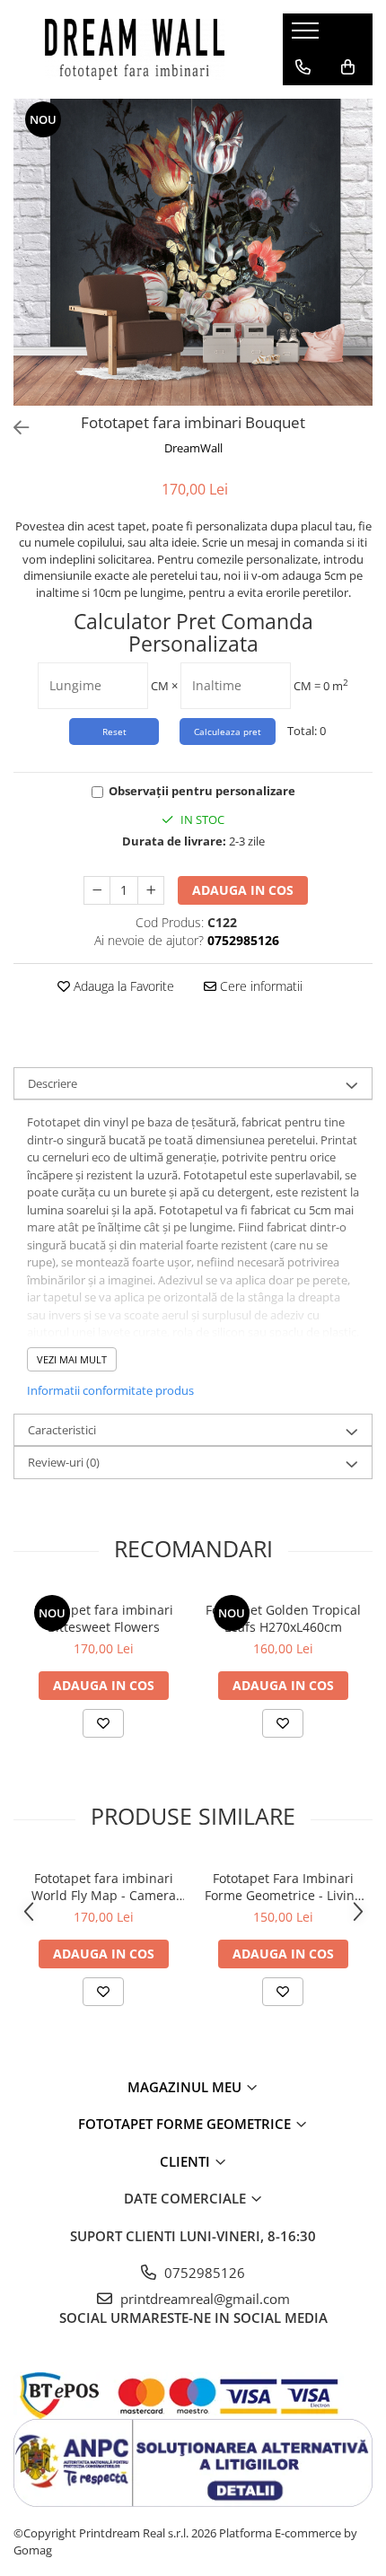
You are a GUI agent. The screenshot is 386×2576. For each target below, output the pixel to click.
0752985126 (203, 2273)
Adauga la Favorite (122, 986)
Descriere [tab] (53, 1083)
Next (358, 271)
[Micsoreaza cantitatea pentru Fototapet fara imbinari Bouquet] (97, 890)
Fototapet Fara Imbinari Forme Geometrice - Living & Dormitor (283, 1887)
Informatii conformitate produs (110, 1390)
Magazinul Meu (186, 2087)
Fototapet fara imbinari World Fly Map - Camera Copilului (104, 1887)
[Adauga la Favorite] (103, 1723)
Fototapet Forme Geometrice (186, 2124)
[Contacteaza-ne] (303, 67)
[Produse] (307, 36)
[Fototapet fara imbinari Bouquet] (193, 252)
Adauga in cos (243, 890)
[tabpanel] (193, 252)
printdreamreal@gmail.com (203, 2299)
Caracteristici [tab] (62, 1430)
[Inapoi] (13, 428)
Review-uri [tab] (64, 1462)
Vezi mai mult (72, 1359)
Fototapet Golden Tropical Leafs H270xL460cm (283, 1618)
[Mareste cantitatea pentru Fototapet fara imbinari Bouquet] (151, 890)
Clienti (187, 2161)
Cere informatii (259, 986)
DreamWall (193, 448)
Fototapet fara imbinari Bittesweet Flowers (104, 1618)
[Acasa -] (135, 49)
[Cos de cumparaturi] (348, 67)
